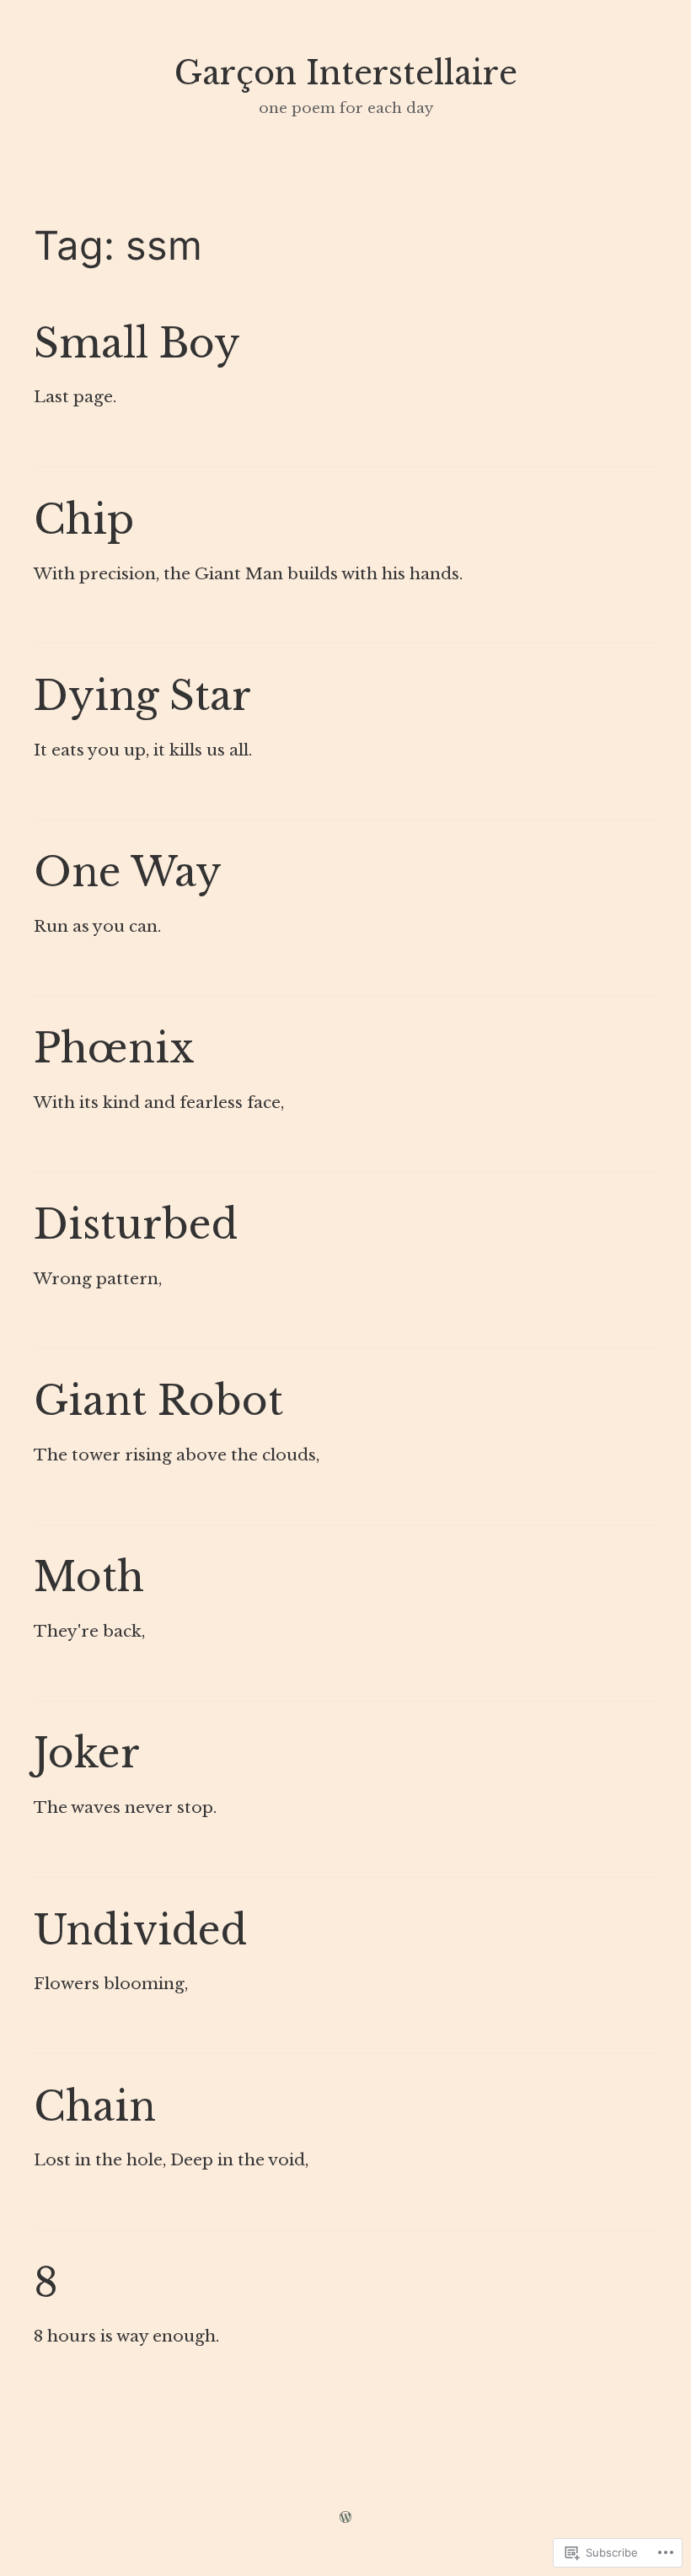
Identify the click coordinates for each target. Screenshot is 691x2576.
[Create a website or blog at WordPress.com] (345, 2518)
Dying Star (142, 696)
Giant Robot (158, 1401)
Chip (84, 520)
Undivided (140, 1931)
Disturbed (136, 1225)
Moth (89, 1577)
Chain (95, 2107)
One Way (128, 872)
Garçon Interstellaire (346, 73)
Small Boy (137, 344)
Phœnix (114, 1049)
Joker (87, 1753)
